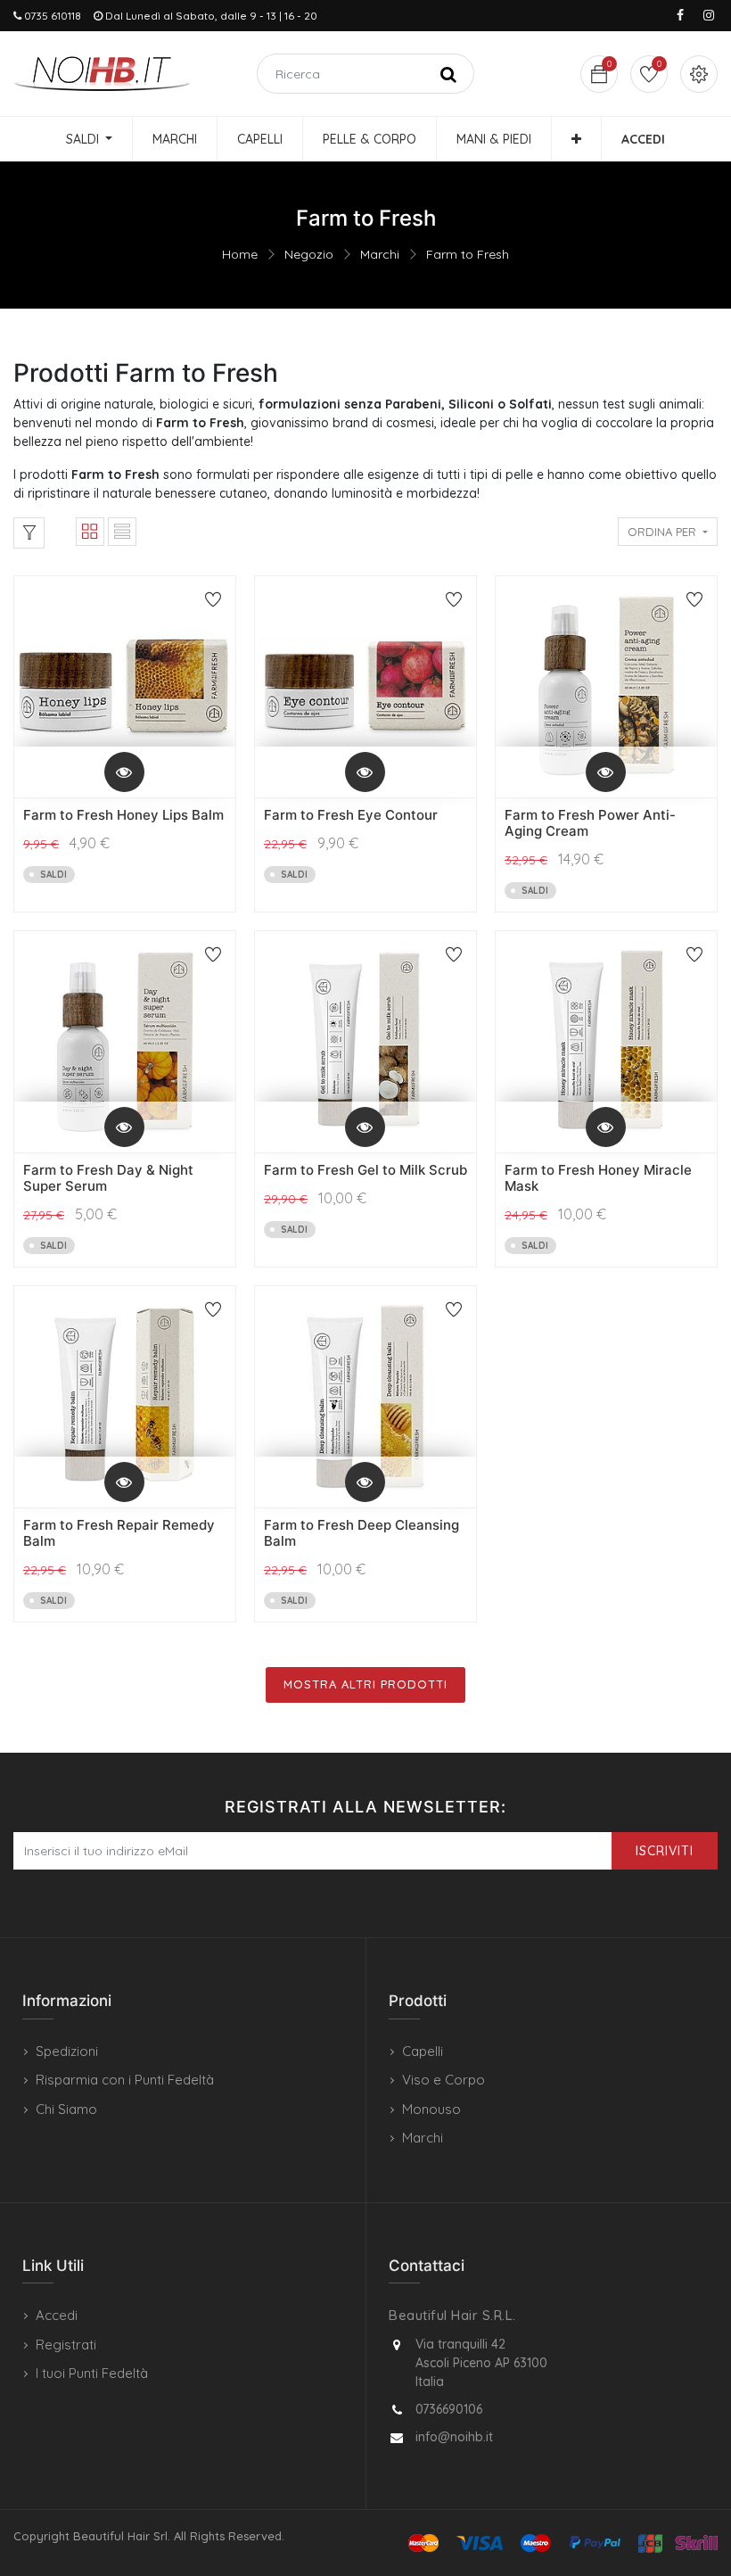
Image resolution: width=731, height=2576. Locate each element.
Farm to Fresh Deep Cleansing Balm (361, 1533)
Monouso (431, 2109)
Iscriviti (665, 1851)
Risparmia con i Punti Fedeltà (125, 2080)
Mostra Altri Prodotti (365, 1684)
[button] (576, 139)
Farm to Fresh (468, 254)
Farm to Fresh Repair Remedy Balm (119, 1533)
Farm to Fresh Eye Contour (351, 815)
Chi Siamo (66, 2109)
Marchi (380, 254)
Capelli (423, 2051)
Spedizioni (67, 2051)
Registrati (66, 2345)
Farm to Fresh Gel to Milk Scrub (365, 1170)
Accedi (57, 2315)
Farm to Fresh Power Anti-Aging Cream (590, 823)
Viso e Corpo (444, 2080)
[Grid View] (90, 532)
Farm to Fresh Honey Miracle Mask (598, 1178)
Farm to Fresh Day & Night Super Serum (108, 1178)
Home (240, 254)
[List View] (122, 532)
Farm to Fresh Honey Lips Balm (123, 815)
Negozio (309, 254)
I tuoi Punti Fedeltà (92, 2373)
